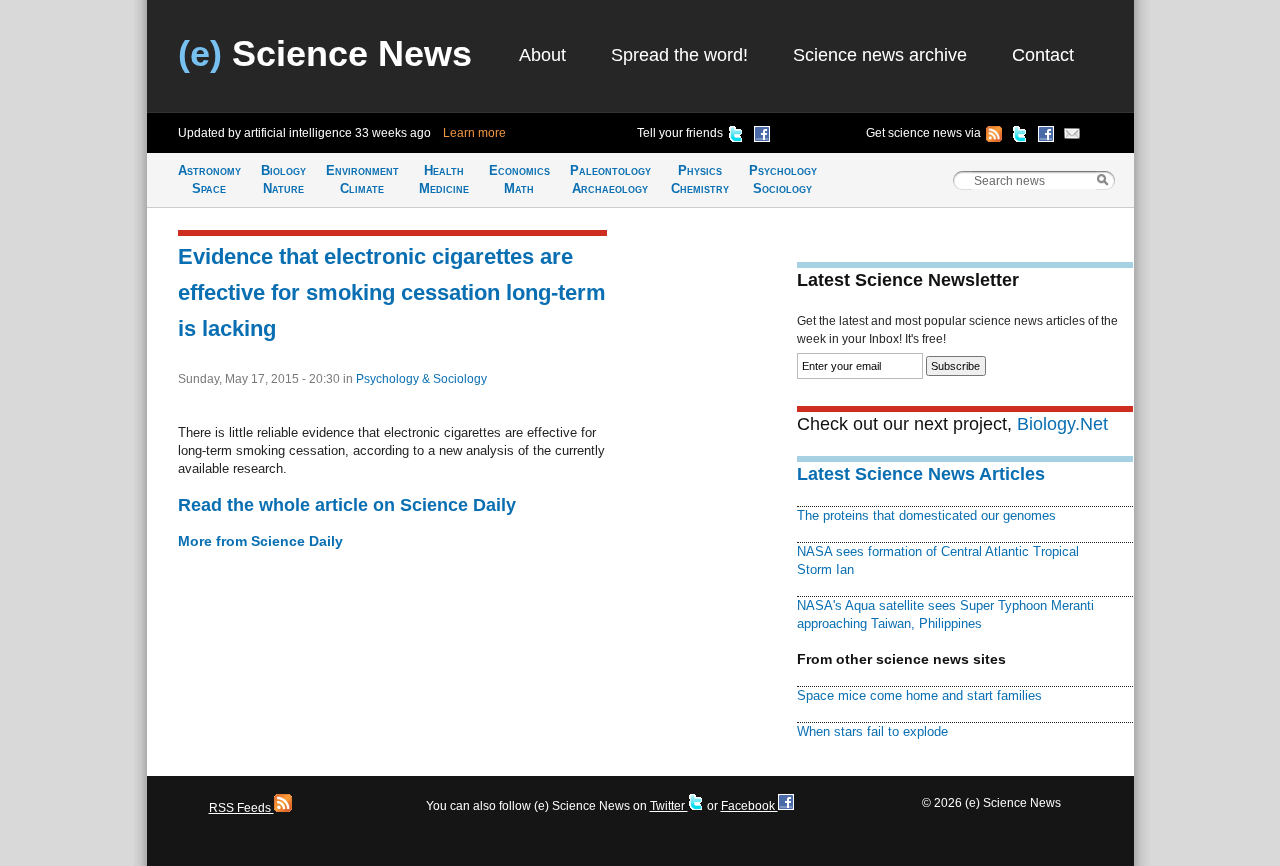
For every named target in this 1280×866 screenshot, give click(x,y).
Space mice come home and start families (919, 695)
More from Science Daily (260, 541)
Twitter (669, 806)
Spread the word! (679, 55)
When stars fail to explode (872, 731)
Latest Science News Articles (921, 474)
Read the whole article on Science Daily (347, 505)
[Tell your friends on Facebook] (762, 137)
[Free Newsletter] (1072, 137)
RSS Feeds (241, 808)
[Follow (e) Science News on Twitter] (1020, 137)
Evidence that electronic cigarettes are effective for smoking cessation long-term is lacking (392, 292)
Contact (1043, 55)
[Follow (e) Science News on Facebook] (1046, 137)
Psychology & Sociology (421, 379)
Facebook (749, 806)
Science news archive (880, 55)
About (542, 55)
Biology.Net (1062, 424)
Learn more (474, 133)
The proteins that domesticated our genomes (926, 515)
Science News (325, 53)
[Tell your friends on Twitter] (736, 137)
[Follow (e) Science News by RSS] (994, 137)
